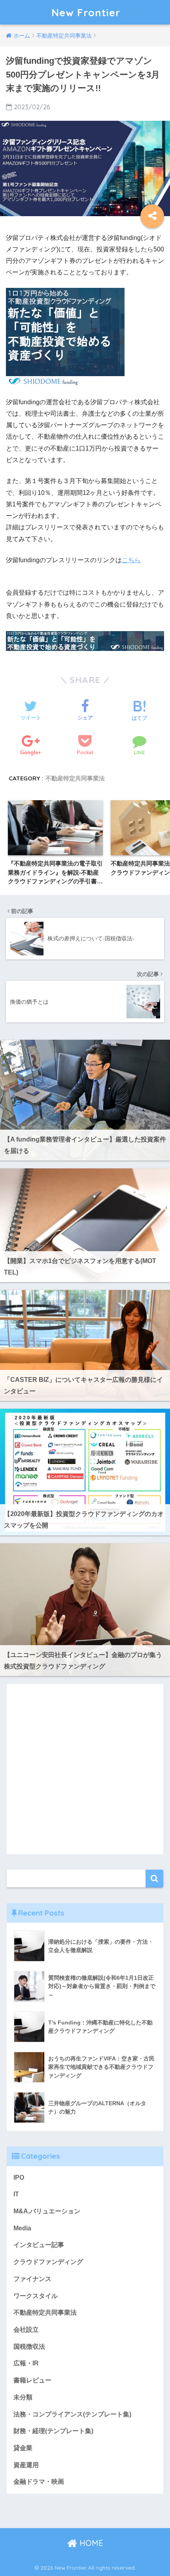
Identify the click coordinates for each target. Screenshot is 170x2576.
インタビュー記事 (39, 2245)
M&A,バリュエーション (47, 2211)
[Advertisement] (85, 1769)
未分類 (23, 2397)
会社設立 (26, 2330)
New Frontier (86, 12)
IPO (19, 2177)
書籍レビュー (32, 2380)
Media (22, 2228)
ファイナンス (32, 2279)
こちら (131, 560)
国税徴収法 (29, 2347)
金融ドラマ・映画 (39, 2482)
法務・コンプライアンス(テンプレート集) (72, 2414)
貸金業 (23, 2448)
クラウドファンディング (48, 2262)
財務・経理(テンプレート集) (53, 2431)
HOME (90, 2543)
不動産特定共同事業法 (75, 778)
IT (16, 2194)
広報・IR (26, 2363)
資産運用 (26, 2465)
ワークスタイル (36, 2296)
